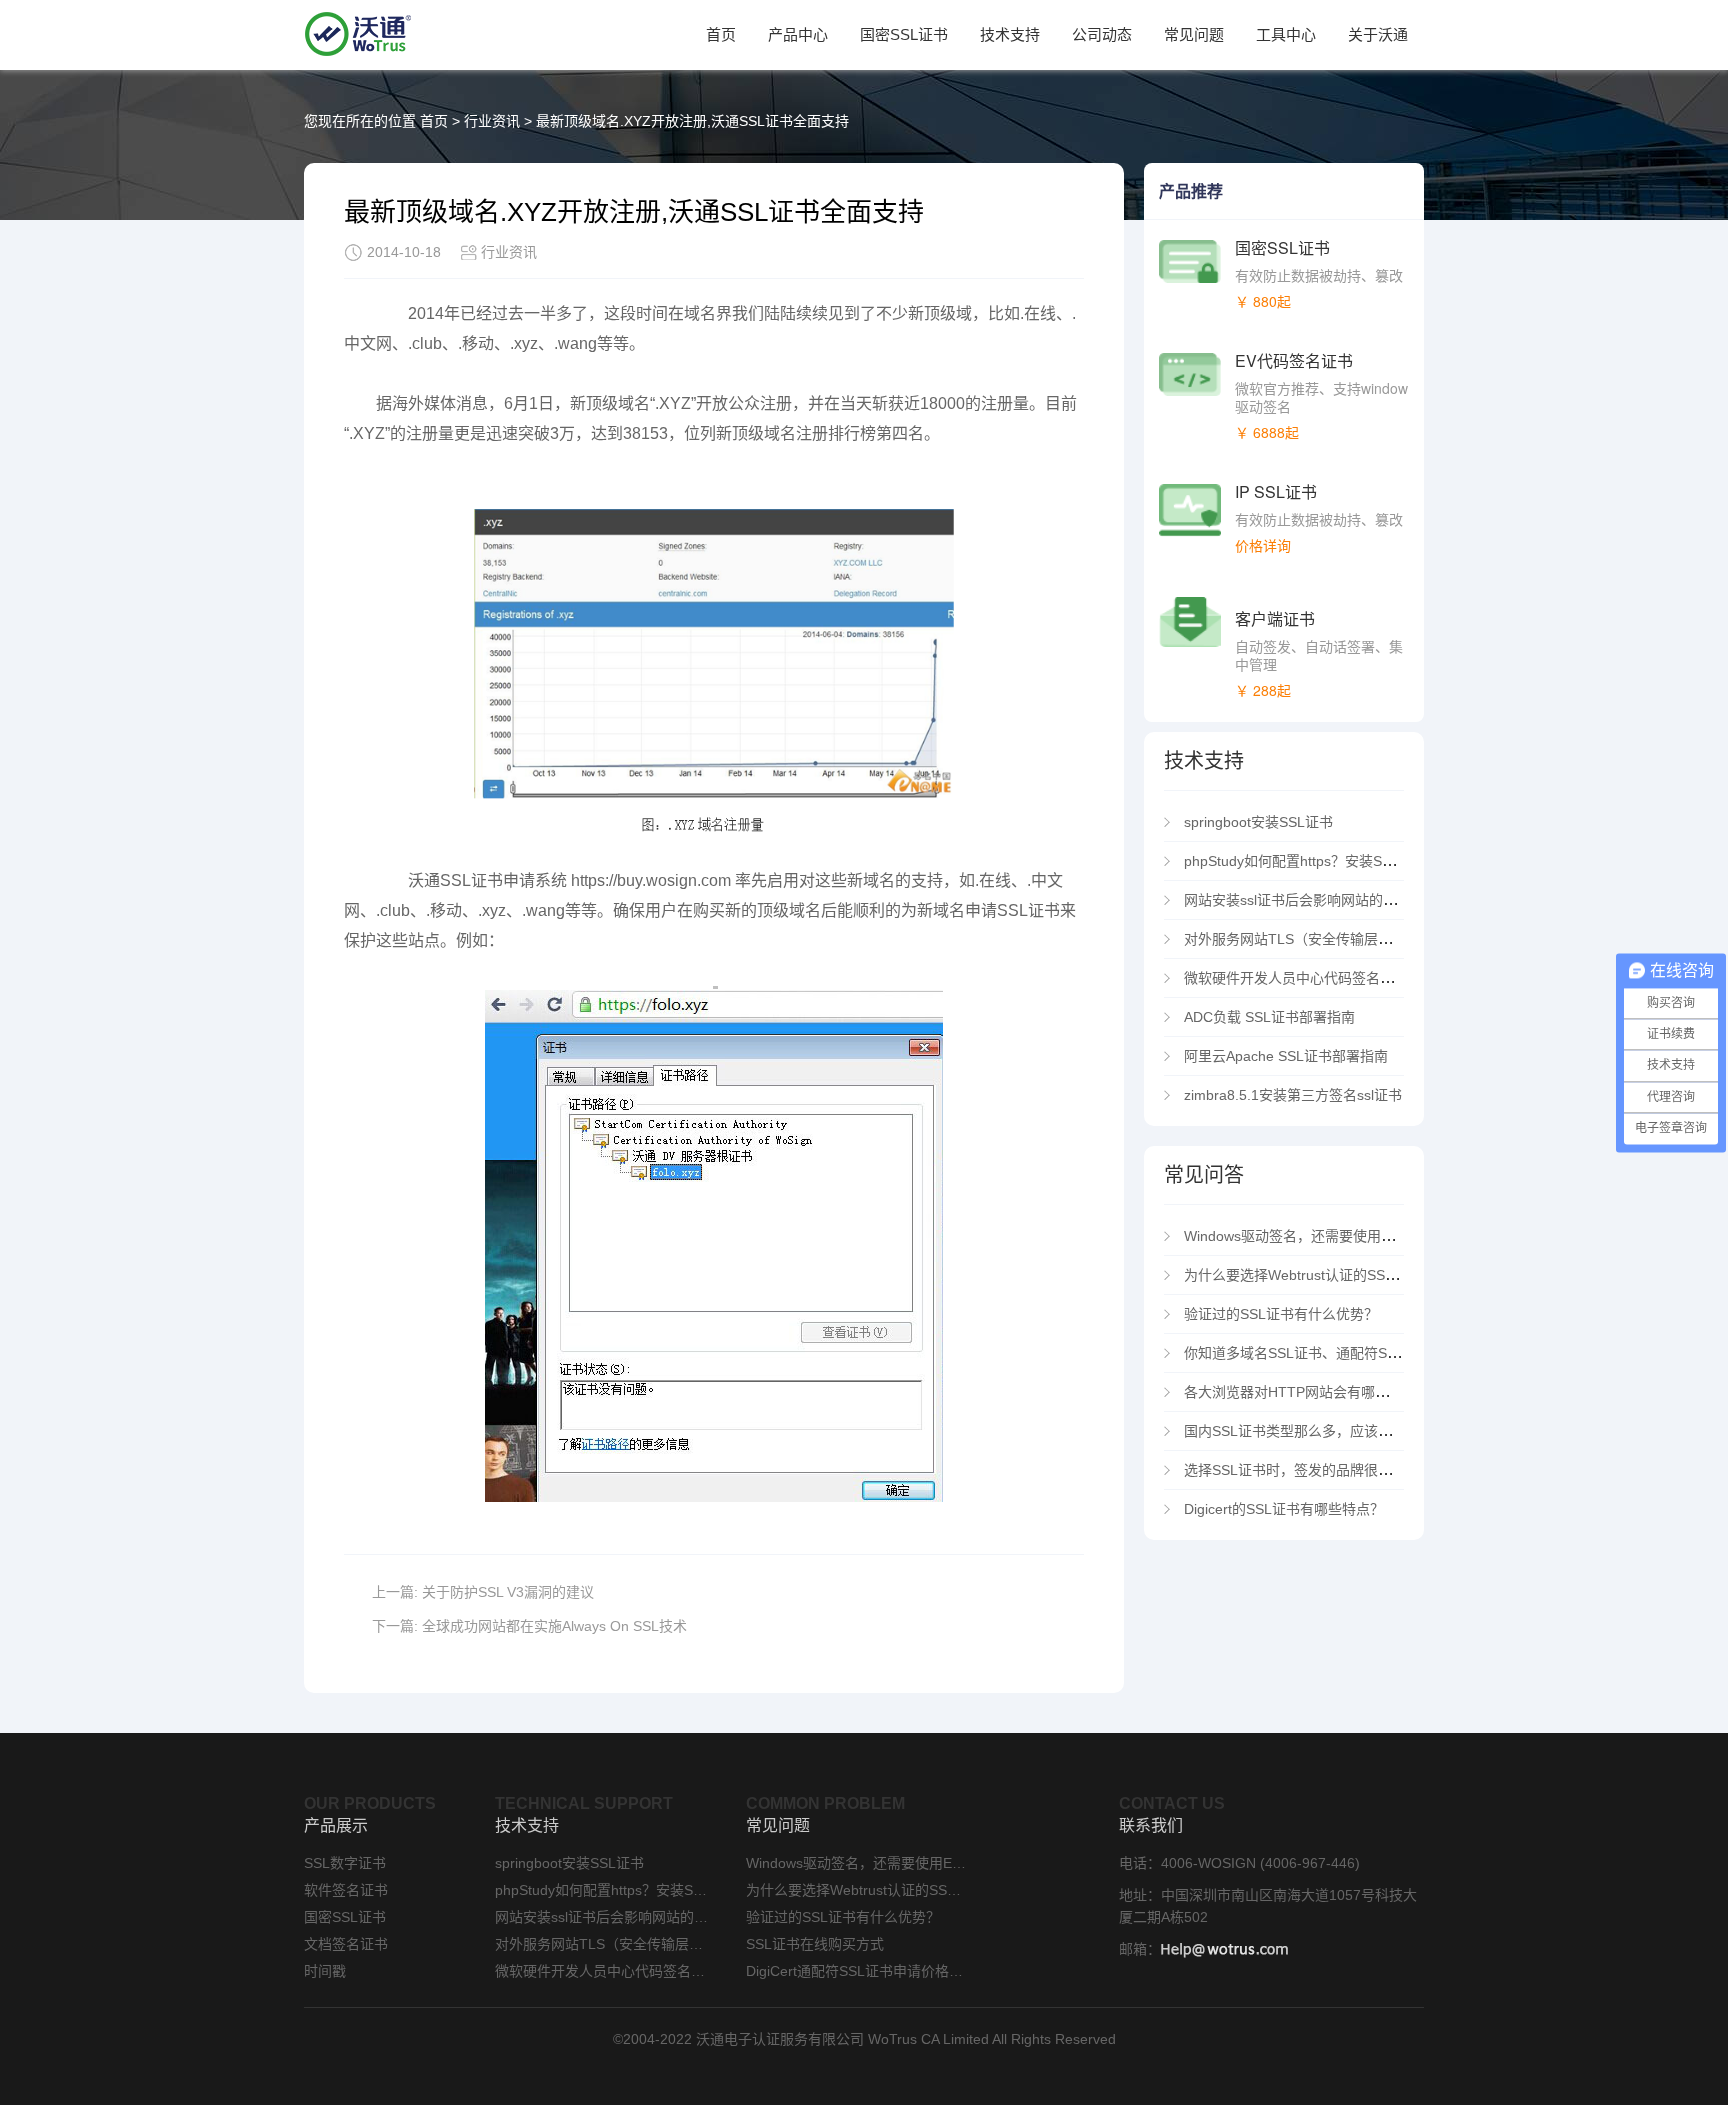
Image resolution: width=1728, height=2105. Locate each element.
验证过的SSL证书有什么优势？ (1281, 1314)
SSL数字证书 (345, 1863)
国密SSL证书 (904, 34)
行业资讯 (492, 121)
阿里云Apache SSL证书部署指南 (1286, 1056)
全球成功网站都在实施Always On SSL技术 (554, 1626)
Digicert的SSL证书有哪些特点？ (1284, 1509)
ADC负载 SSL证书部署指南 (1269, 1017)
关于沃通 (1378, 34)
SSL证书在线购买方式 (815, 1944)
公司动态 (1102, 34)
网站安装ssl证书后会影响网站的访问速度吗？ (1325, 900)
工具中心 (1286, 34)
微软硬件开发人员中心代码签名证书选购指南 (1328, 978)
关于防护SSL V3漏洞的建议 (508, 1592)
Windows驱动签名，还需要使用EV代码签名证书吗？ (1347, 1236)
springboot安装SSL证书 (1258, 822)
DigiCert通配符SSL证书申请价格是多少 (856, 1971)
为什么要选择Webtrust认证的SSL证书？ (1309, 1275)
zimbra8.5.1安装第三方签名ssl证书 (1293, 1095)
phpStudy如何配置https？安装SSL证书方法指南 (1333, 861)
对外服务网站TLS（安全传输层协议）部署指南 (1330, 939)
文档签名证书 (346, 1944)
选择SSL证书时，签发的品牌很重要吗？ (1309, 1470)
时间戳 (325, 1971)
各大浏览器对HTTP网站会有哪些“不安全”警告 (1326, 1392)
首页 (721, 34)
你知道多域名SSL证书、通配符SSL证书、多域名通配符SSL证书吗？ (1398, 1353)
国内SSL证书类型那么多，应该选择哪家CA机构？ (1339, 1431)
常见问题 (1194, 34)
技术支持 (1010, 34)
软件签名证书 (346, 1890)
